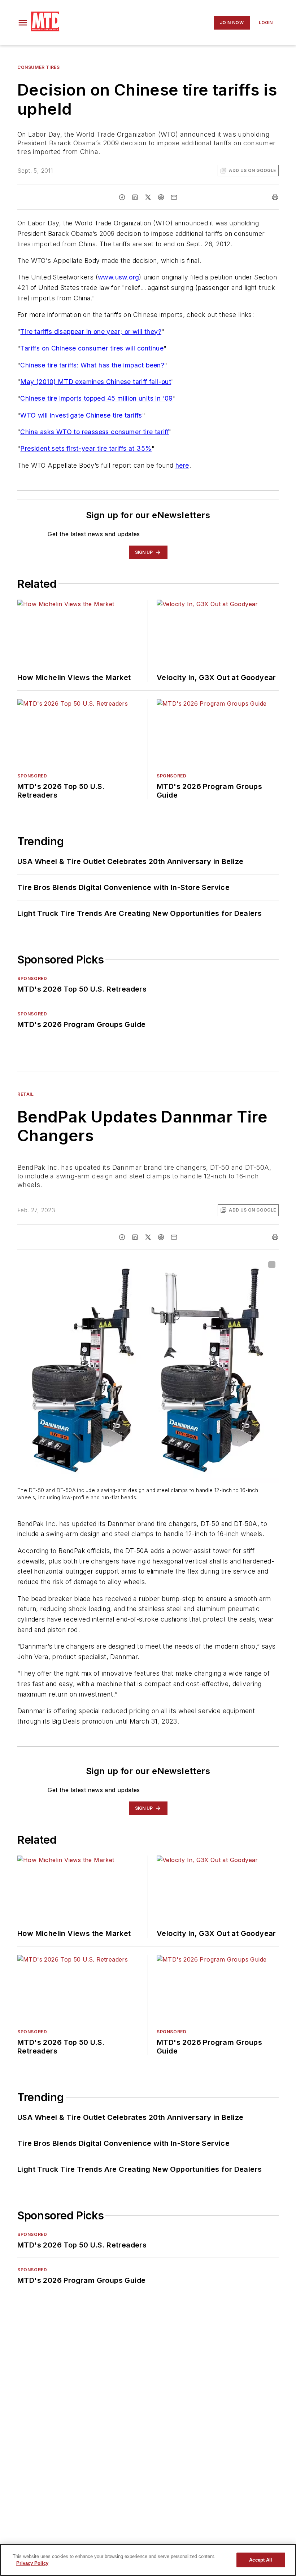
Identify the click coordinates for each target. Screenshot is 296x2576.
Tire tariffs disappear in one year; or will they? (91, 332)
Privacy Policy (32, 2563)
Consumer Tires (38, 67)
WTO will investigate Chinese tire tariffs (81, 415)
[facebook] (122, 197)
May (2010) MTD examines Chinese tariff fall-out (96, 382)
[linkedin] (135, 197)
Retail (26, 1094)
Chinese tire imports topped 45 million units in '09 (96, 398)
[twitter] (148, 197)
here (182, 465)
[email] (174, 197)
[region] (148, 2560)
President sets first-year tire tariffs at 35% (86, 448)
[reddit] (161, 197)
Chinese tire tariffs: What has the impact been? (92, 365)
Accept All (261, 2560)
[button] (23, 23)
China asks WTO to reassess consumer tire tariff (95, 432)
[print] (275, 197)
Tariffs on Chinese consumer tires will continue (92, 348)
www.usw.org (118, 277)
